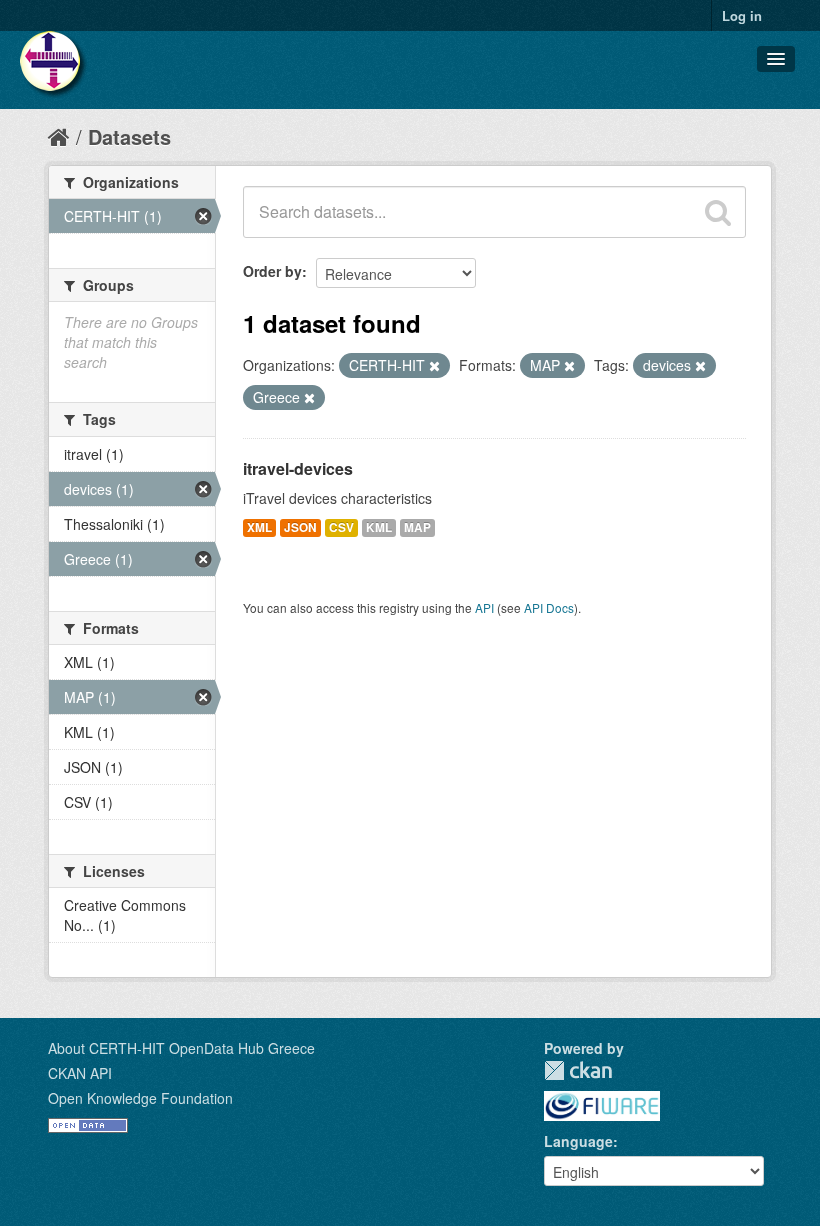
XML (259, 527)
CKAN (578, 1070)
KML (379, 527)
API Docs (549, 607)
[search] (718, 212)
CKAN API (80, 1073)
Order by (272, 271)
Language (578, 1141)
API (484, 607)
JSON (300, 527)
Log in (742, 15)
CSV (341, 527)
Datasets (129, 136)
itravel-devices (298, 468)
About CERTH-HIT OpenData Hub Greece (181, 1048)
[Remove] (434, 366)
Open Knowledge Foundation (140, 1098)
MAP (417, 527)
